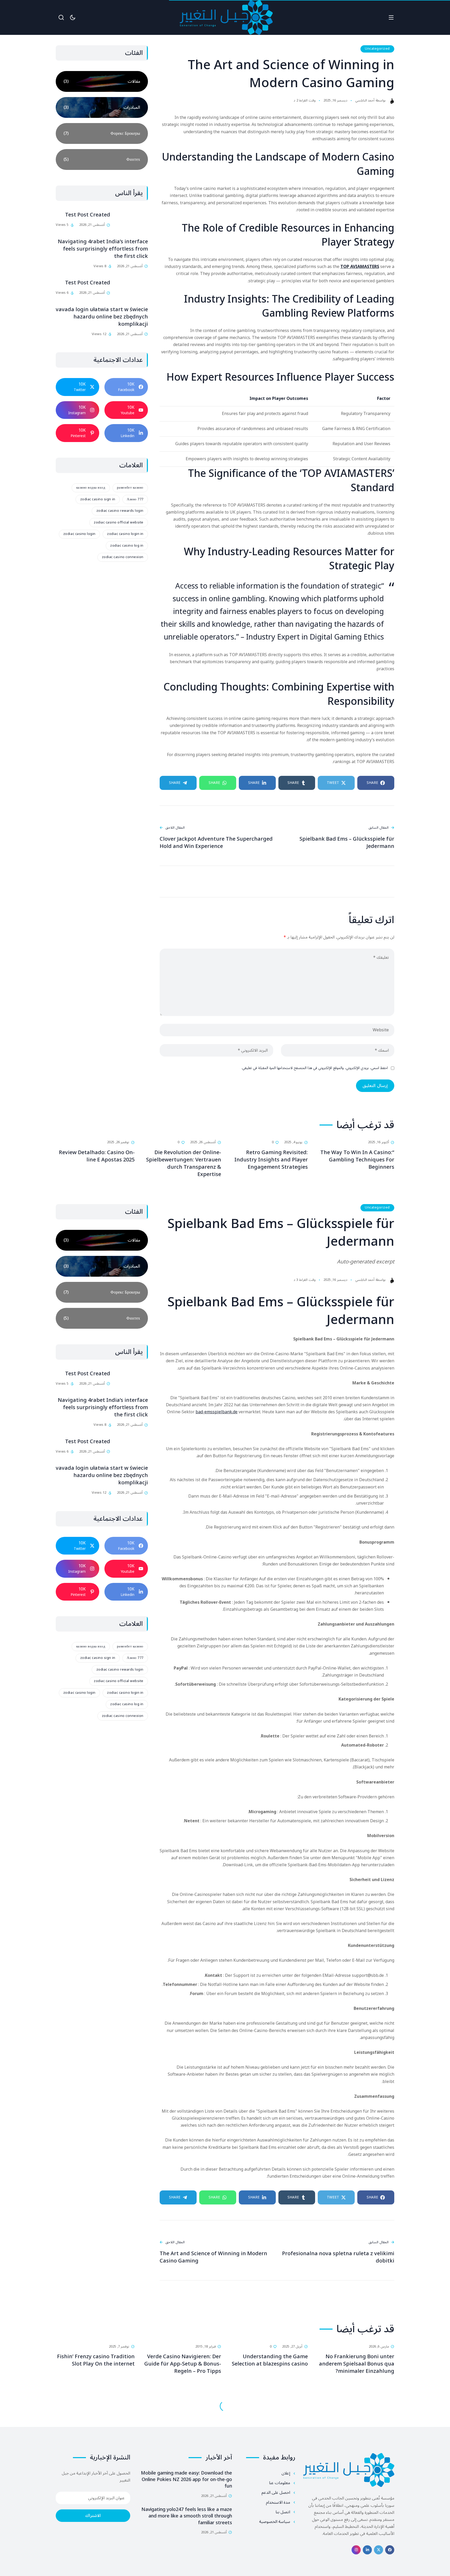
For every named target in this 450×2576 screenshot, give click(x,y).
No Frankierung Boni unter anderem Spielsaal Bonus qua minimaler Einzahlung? (357, 2364)
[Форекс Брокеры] (102, 133)
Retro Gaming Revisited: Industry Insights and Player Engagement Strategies (271, 1160)
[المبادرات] (102, 107)
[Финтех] (102, 159)
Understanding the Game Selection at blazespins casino (270, 2360)
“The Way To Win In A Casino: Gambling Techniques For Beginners (357, 1160)
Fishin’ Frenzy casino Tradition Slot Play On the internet (96, 2360)
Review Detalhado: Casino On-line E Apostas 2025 (97, 1156)
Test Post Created (88, 215)
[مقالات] (102, 81)
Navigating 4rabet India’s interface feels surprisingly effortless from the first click (103, 249)
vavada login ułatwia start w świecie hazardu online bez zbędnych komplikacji (102, 317)
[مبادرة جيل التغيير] (226, 17)
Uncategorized (377, 49)
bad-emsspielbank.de (217, 1412)
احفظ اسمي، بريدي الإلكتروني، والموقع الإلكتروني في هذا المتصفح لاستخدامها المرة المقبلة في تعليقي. (315, 1068)
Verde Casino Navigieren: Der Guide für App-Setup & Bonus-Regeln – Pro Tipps (183, 2364)
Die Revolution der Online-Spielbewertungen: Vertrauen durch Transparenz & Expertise (184, 1164)
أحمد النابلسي (365, 101)
